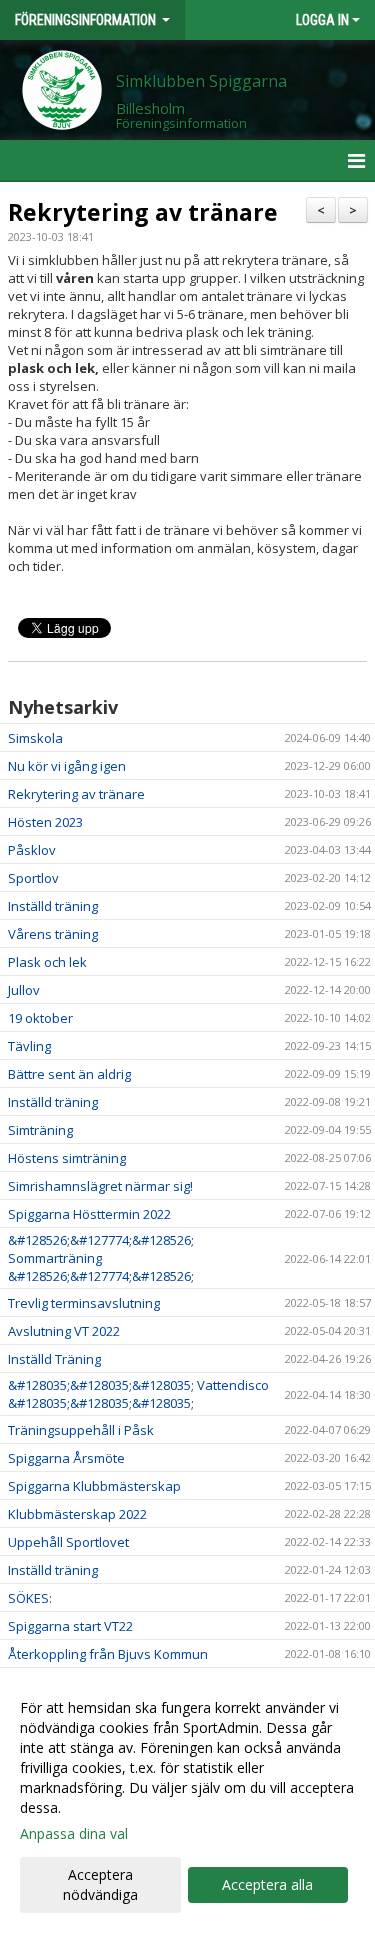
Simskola (35, 738)
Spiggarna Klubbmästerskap (94, 1486)
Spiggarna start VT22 (70, 1626)
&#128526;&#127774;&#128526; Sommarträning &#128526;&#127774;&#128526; (101, 1258)
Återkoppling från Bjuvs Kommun (108, 1654)
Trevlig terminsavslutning (84, 1303)
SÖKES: (30, 1598)
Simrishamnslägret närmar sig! (100, 1186)
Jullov (24, 990)
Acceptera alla (267, 1884)
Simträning (40, 1130)
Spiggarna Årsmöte (66, 1458)
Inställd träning (53, 906)
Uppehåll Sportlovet (68, 1542)
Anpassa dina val (74, 1834)
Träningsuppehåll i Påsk (81, 1430)
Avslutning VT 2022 (64, 1331)
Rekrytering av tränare (143, 212)
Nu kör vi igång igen (67, 766)
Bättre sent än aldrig (69, 1074)
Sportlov (33, 878)
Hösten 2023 (45, 822)
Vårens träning (53, 934)
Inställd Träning (54, 1359)
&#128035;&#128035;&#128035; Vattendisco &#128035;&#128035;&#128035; (138, 1394)
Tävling (29, 1046)
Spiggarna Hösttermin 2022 (89, 1214)
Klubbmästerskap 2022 (77, 1514)
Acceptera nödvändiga (100, 1884)
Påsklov (32, 850)
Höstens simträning (67, 1158)
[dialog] (187, 1800)
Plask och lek (47, 962)
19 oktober (40, 1018)
